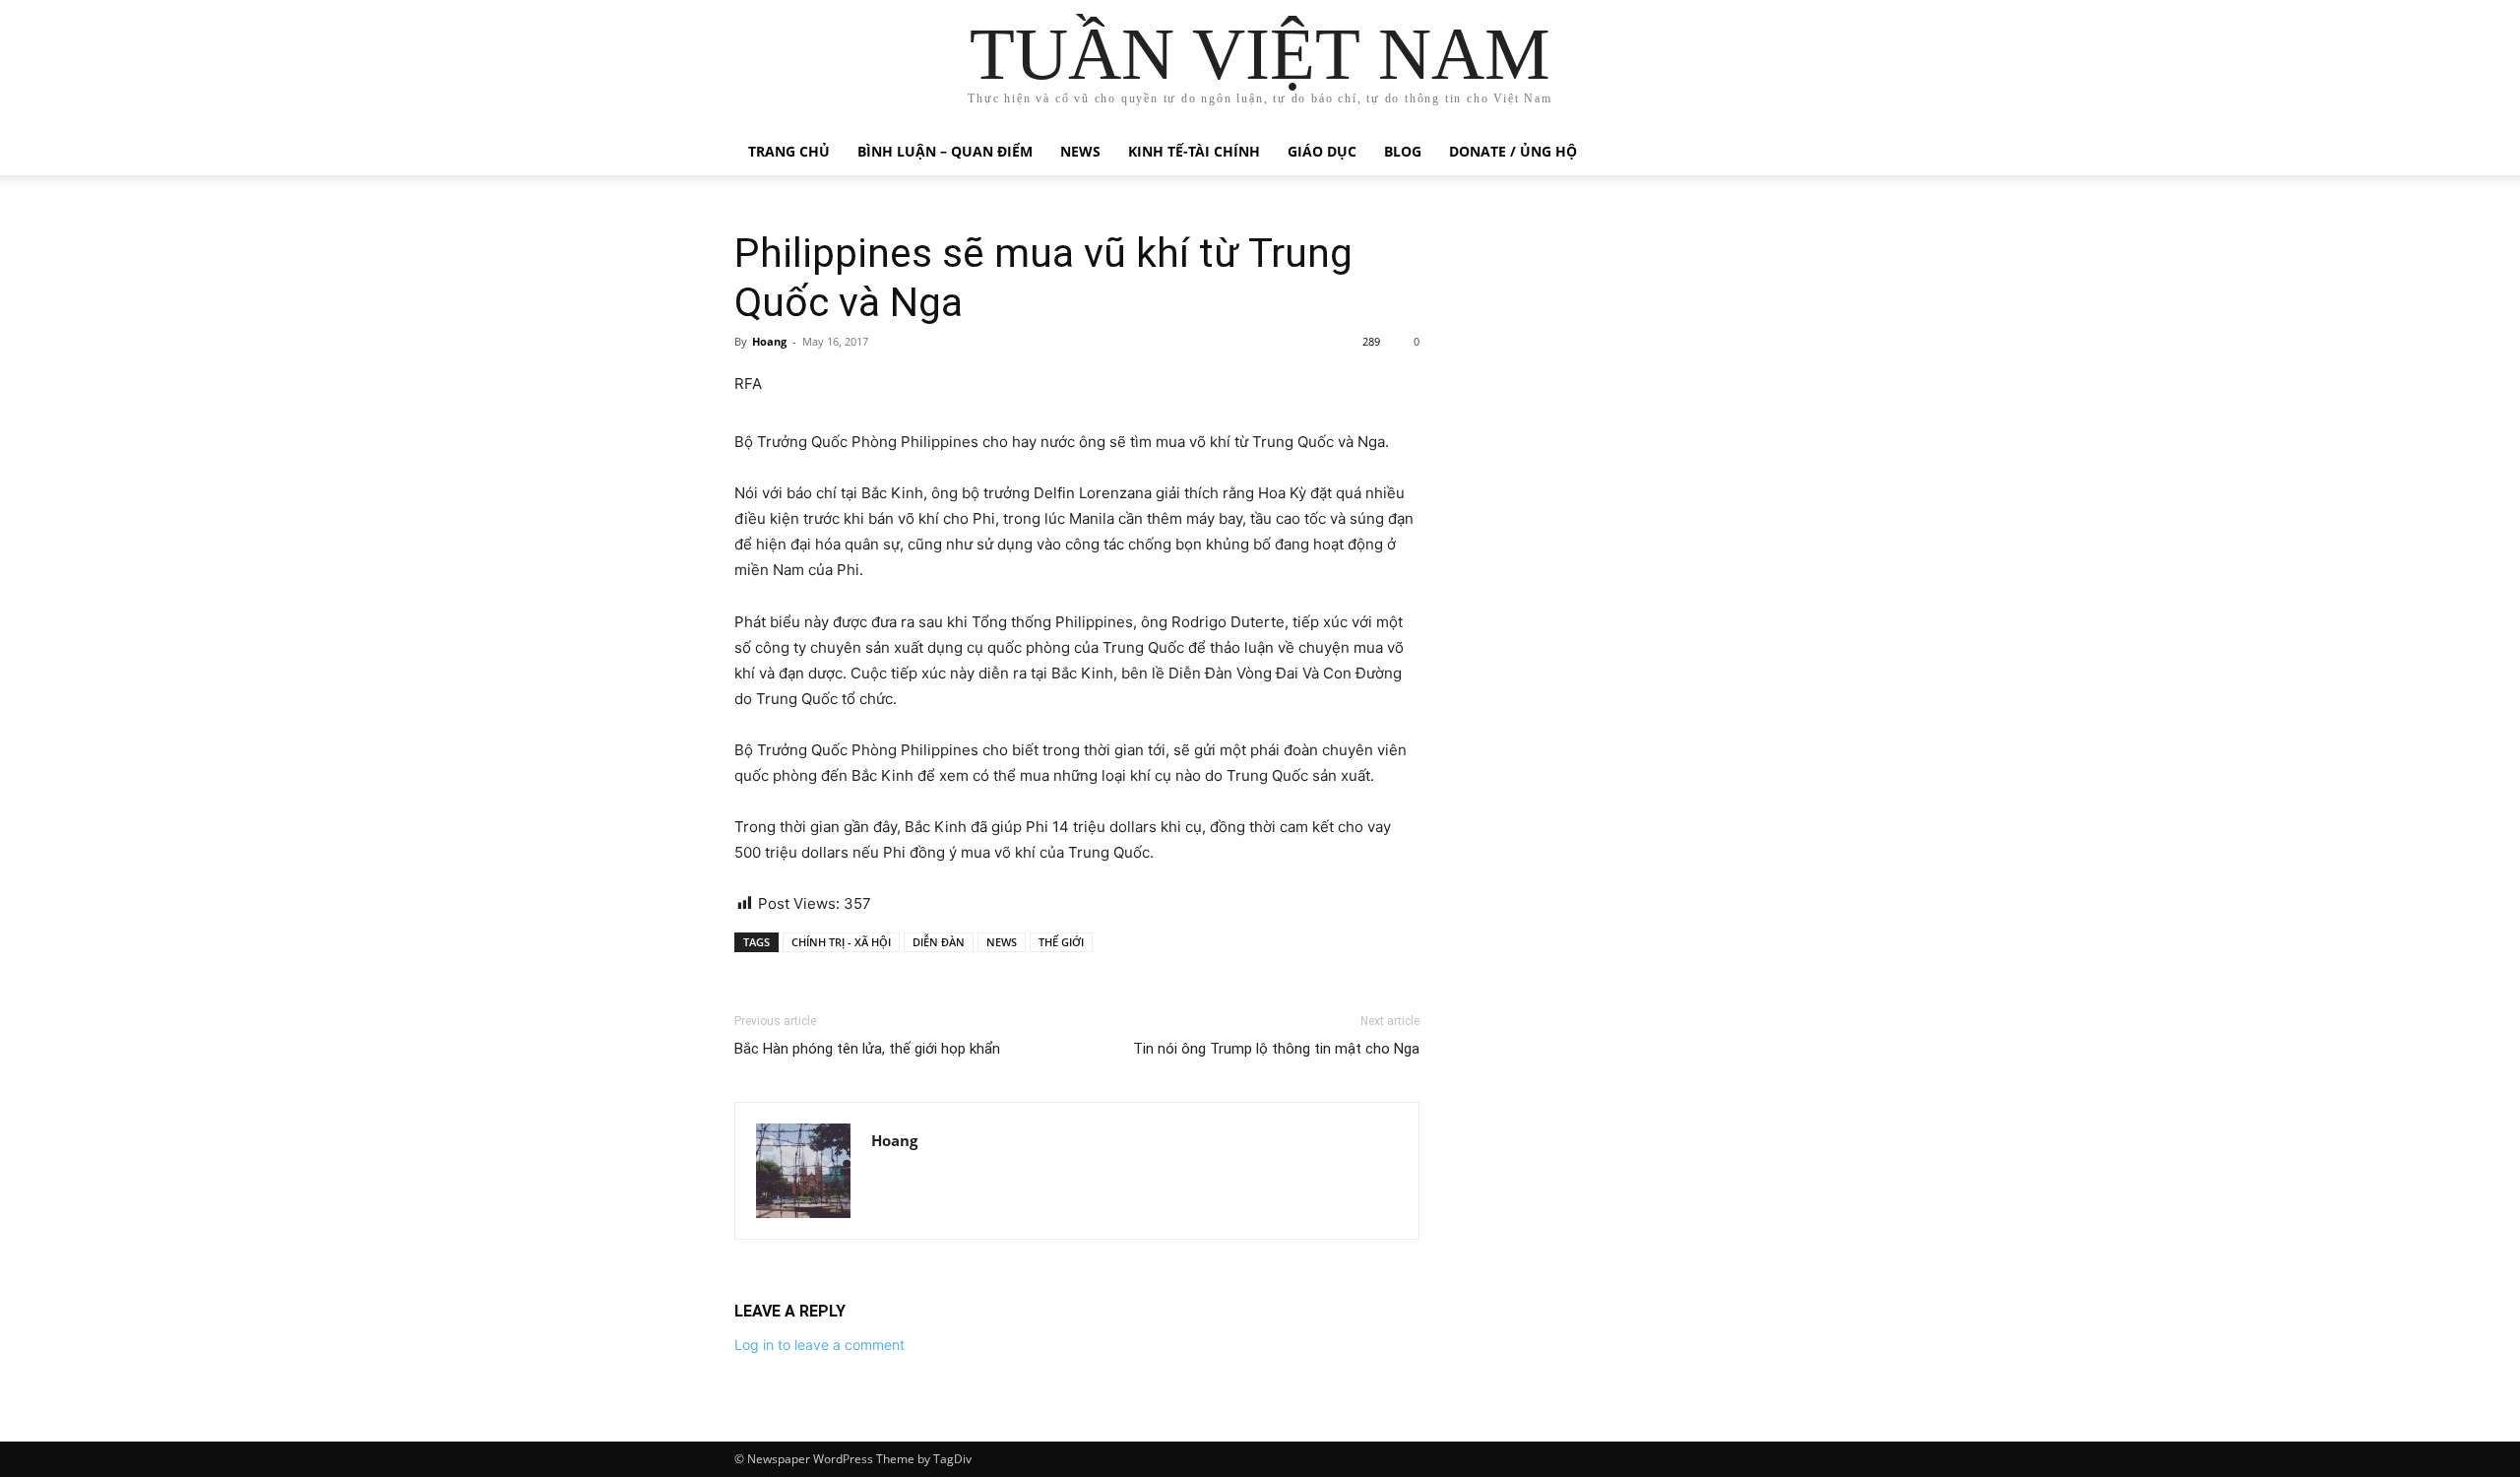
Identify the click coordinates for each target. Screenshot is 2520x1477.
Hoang (769, 341)
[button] (1762, 153)
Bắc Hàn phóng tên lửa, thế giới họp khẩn (867, 1049)
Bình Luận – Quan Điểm (945, 151)
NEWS (1002, 942)
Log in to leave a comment (819, 1345)
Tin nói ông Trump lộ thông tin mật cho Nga (1276, 1049)
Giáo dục (1322, 151)
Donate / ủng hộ (1513, 151)
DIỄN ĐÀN (939, 942)
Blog (1403, 151)
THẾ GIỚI (1061, 942)
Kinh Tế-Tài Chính (1194, 151)
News (1080, 151)
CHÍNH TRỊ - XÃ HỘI (841, 942)
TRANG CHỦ (789, 151)
